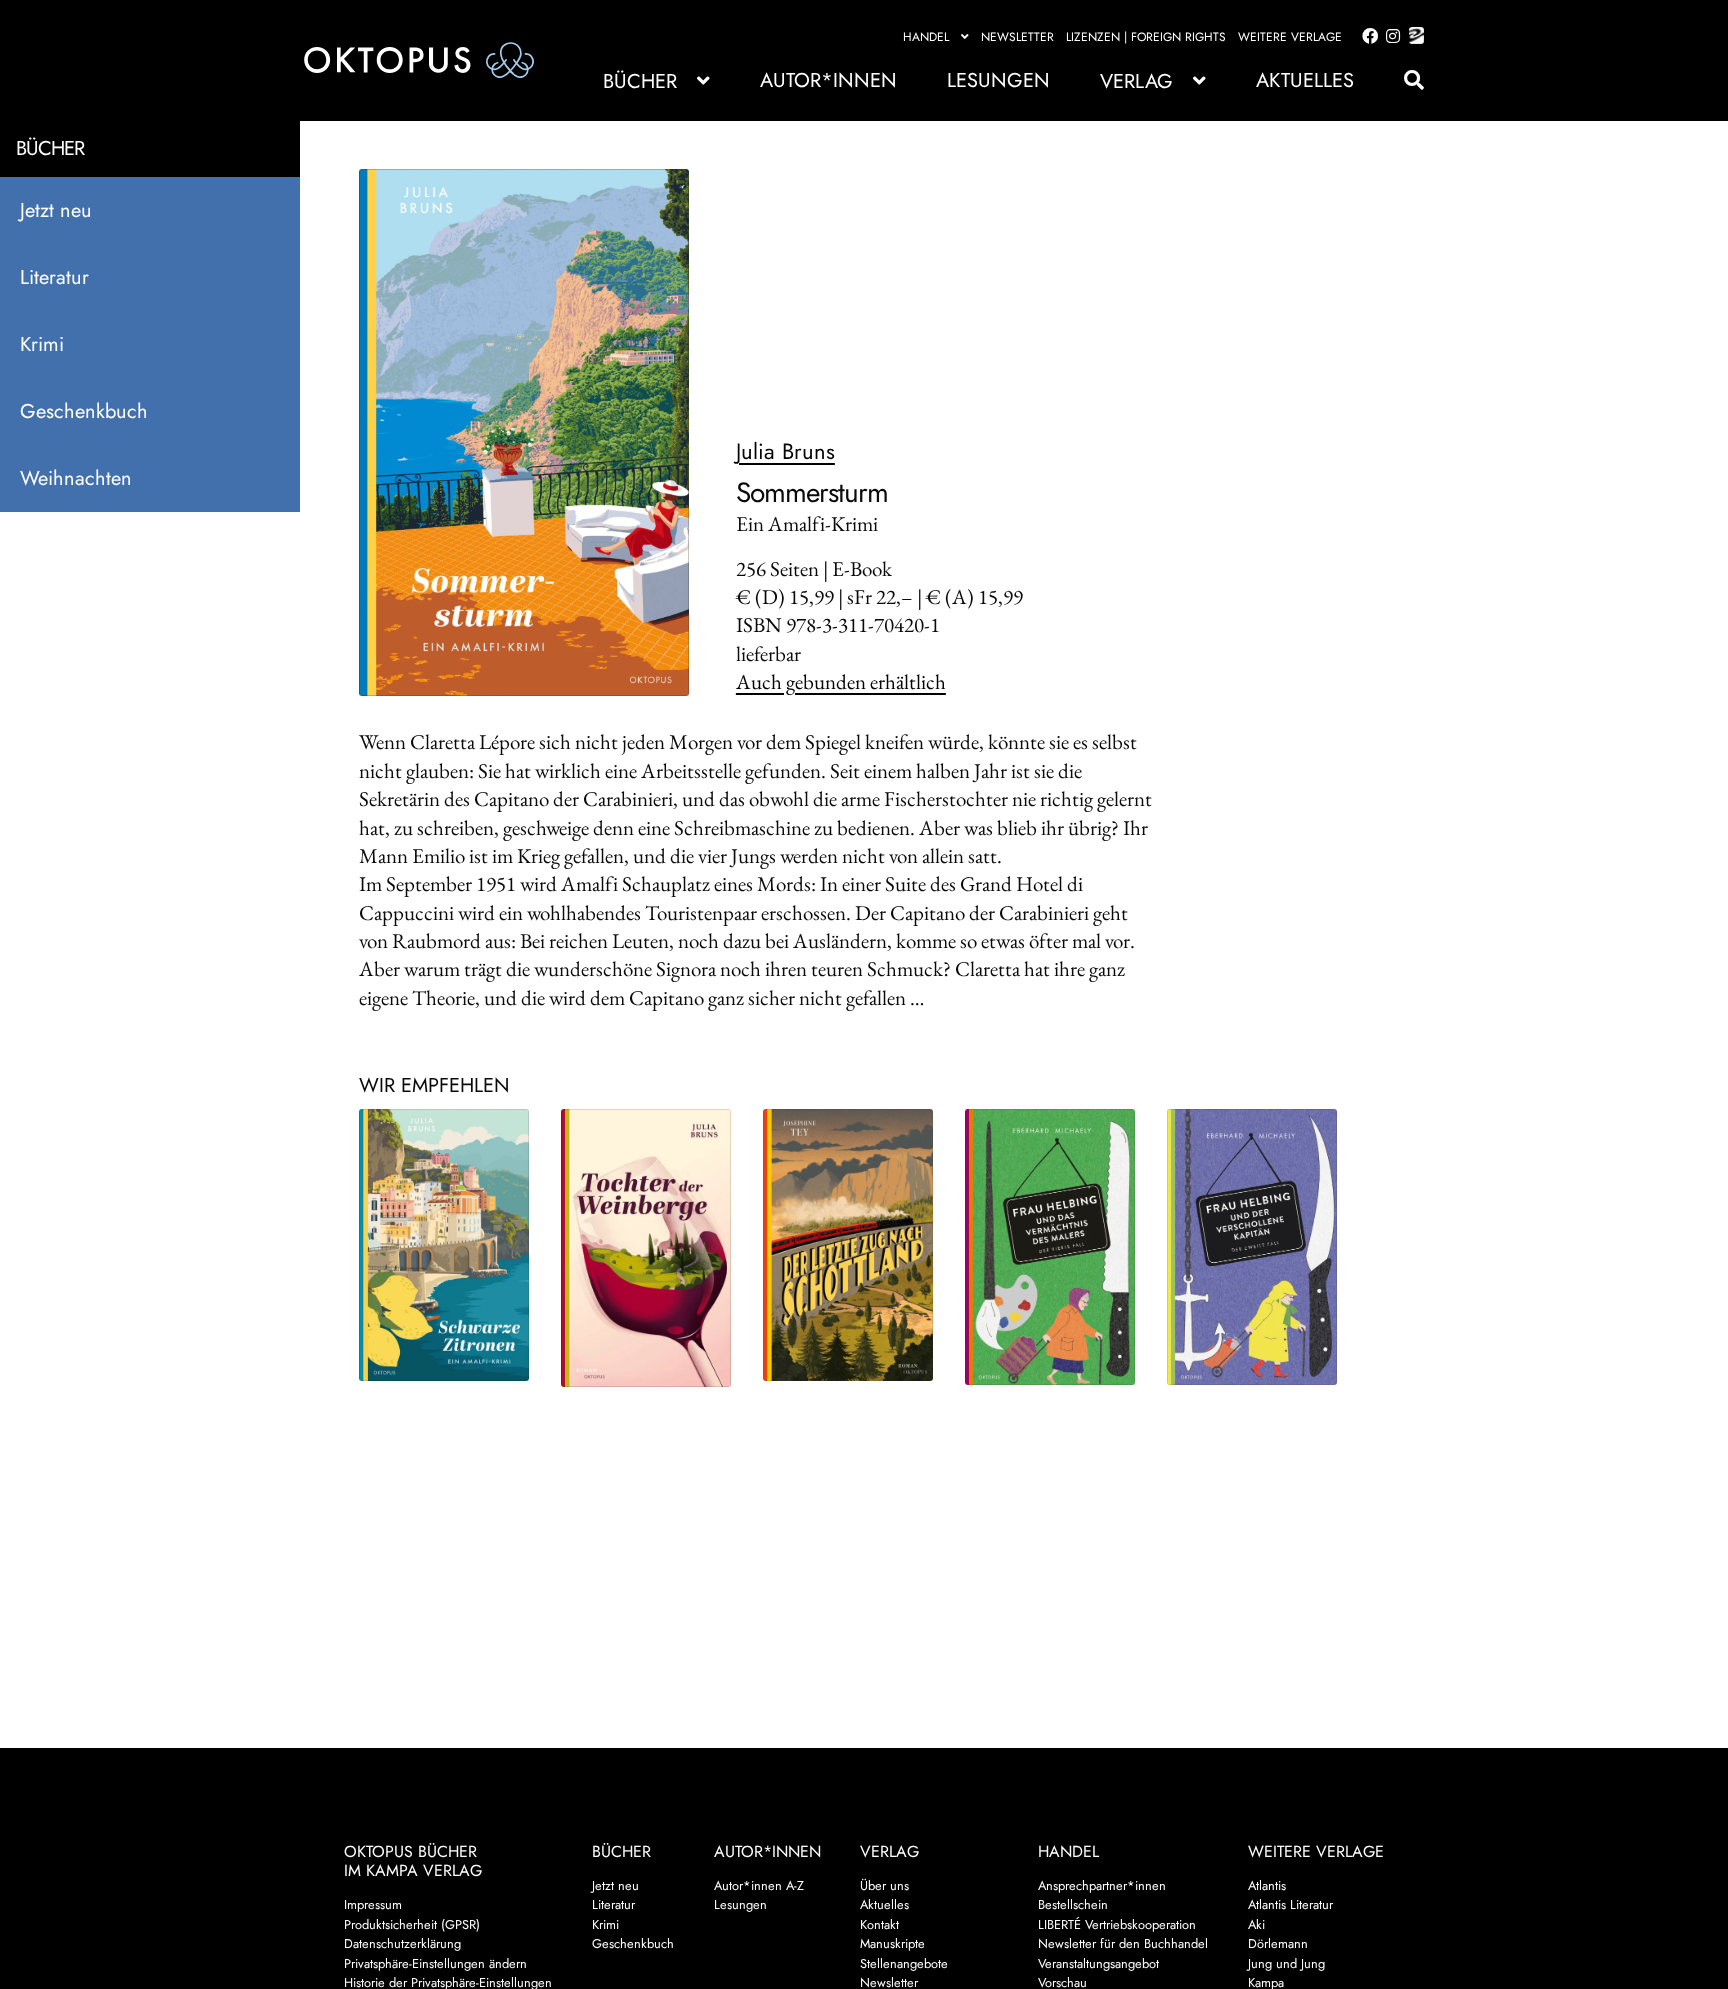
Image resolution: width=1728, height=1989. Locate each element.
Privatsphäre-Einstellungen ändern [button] (435, 1963)
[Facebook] (1366, 37)
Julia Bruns (785, 451)
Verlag (1136, 81)
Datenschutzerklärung (402, 1943)
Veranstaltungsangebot (1098, 1963)
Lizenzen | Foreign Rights (1146, 37)
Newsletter (1017, 37)
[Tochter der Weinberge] (647, 1248)
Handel (926, 37)
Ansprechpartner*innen (1102, 1885)
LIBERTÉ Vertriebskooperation (1117, 1924)
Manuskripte (892, 1943)
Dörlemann (1278, 1943)
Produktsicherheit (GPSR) (412, 1924)
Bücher (640, 81)
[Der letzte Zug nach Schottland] (849, 1245)
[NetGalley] (1412, 37)
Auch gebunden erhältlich (841, 681)
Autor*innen (828, 80)
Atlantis (1267, 1885)
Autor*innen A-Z (759, 1885)
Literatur (54, 277)
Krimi (42, 344)
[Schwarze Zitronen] (445, 1245)
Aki (1256, 1924)
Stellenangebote (904, 1963)
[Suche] (1404, 80)
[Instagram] (1389, 37)
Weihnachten (76, 478)
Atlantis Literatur (1290, 1904)
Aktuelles (1305, 80)
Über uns (884, 1885)
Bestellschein (1073, 1904)
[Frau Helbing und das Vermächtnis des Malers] (1051, 1247)
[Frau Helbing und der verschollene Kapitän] (1253, 1247)
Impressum (373, 1904)
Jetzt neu (56, 210)
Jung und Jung (1286, 1963)
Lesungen (998, 80)
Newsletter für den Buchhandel (1123, 1943)
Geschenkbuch (84, 411)
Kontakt (879, 1924)
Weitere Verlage (1290, 37)
